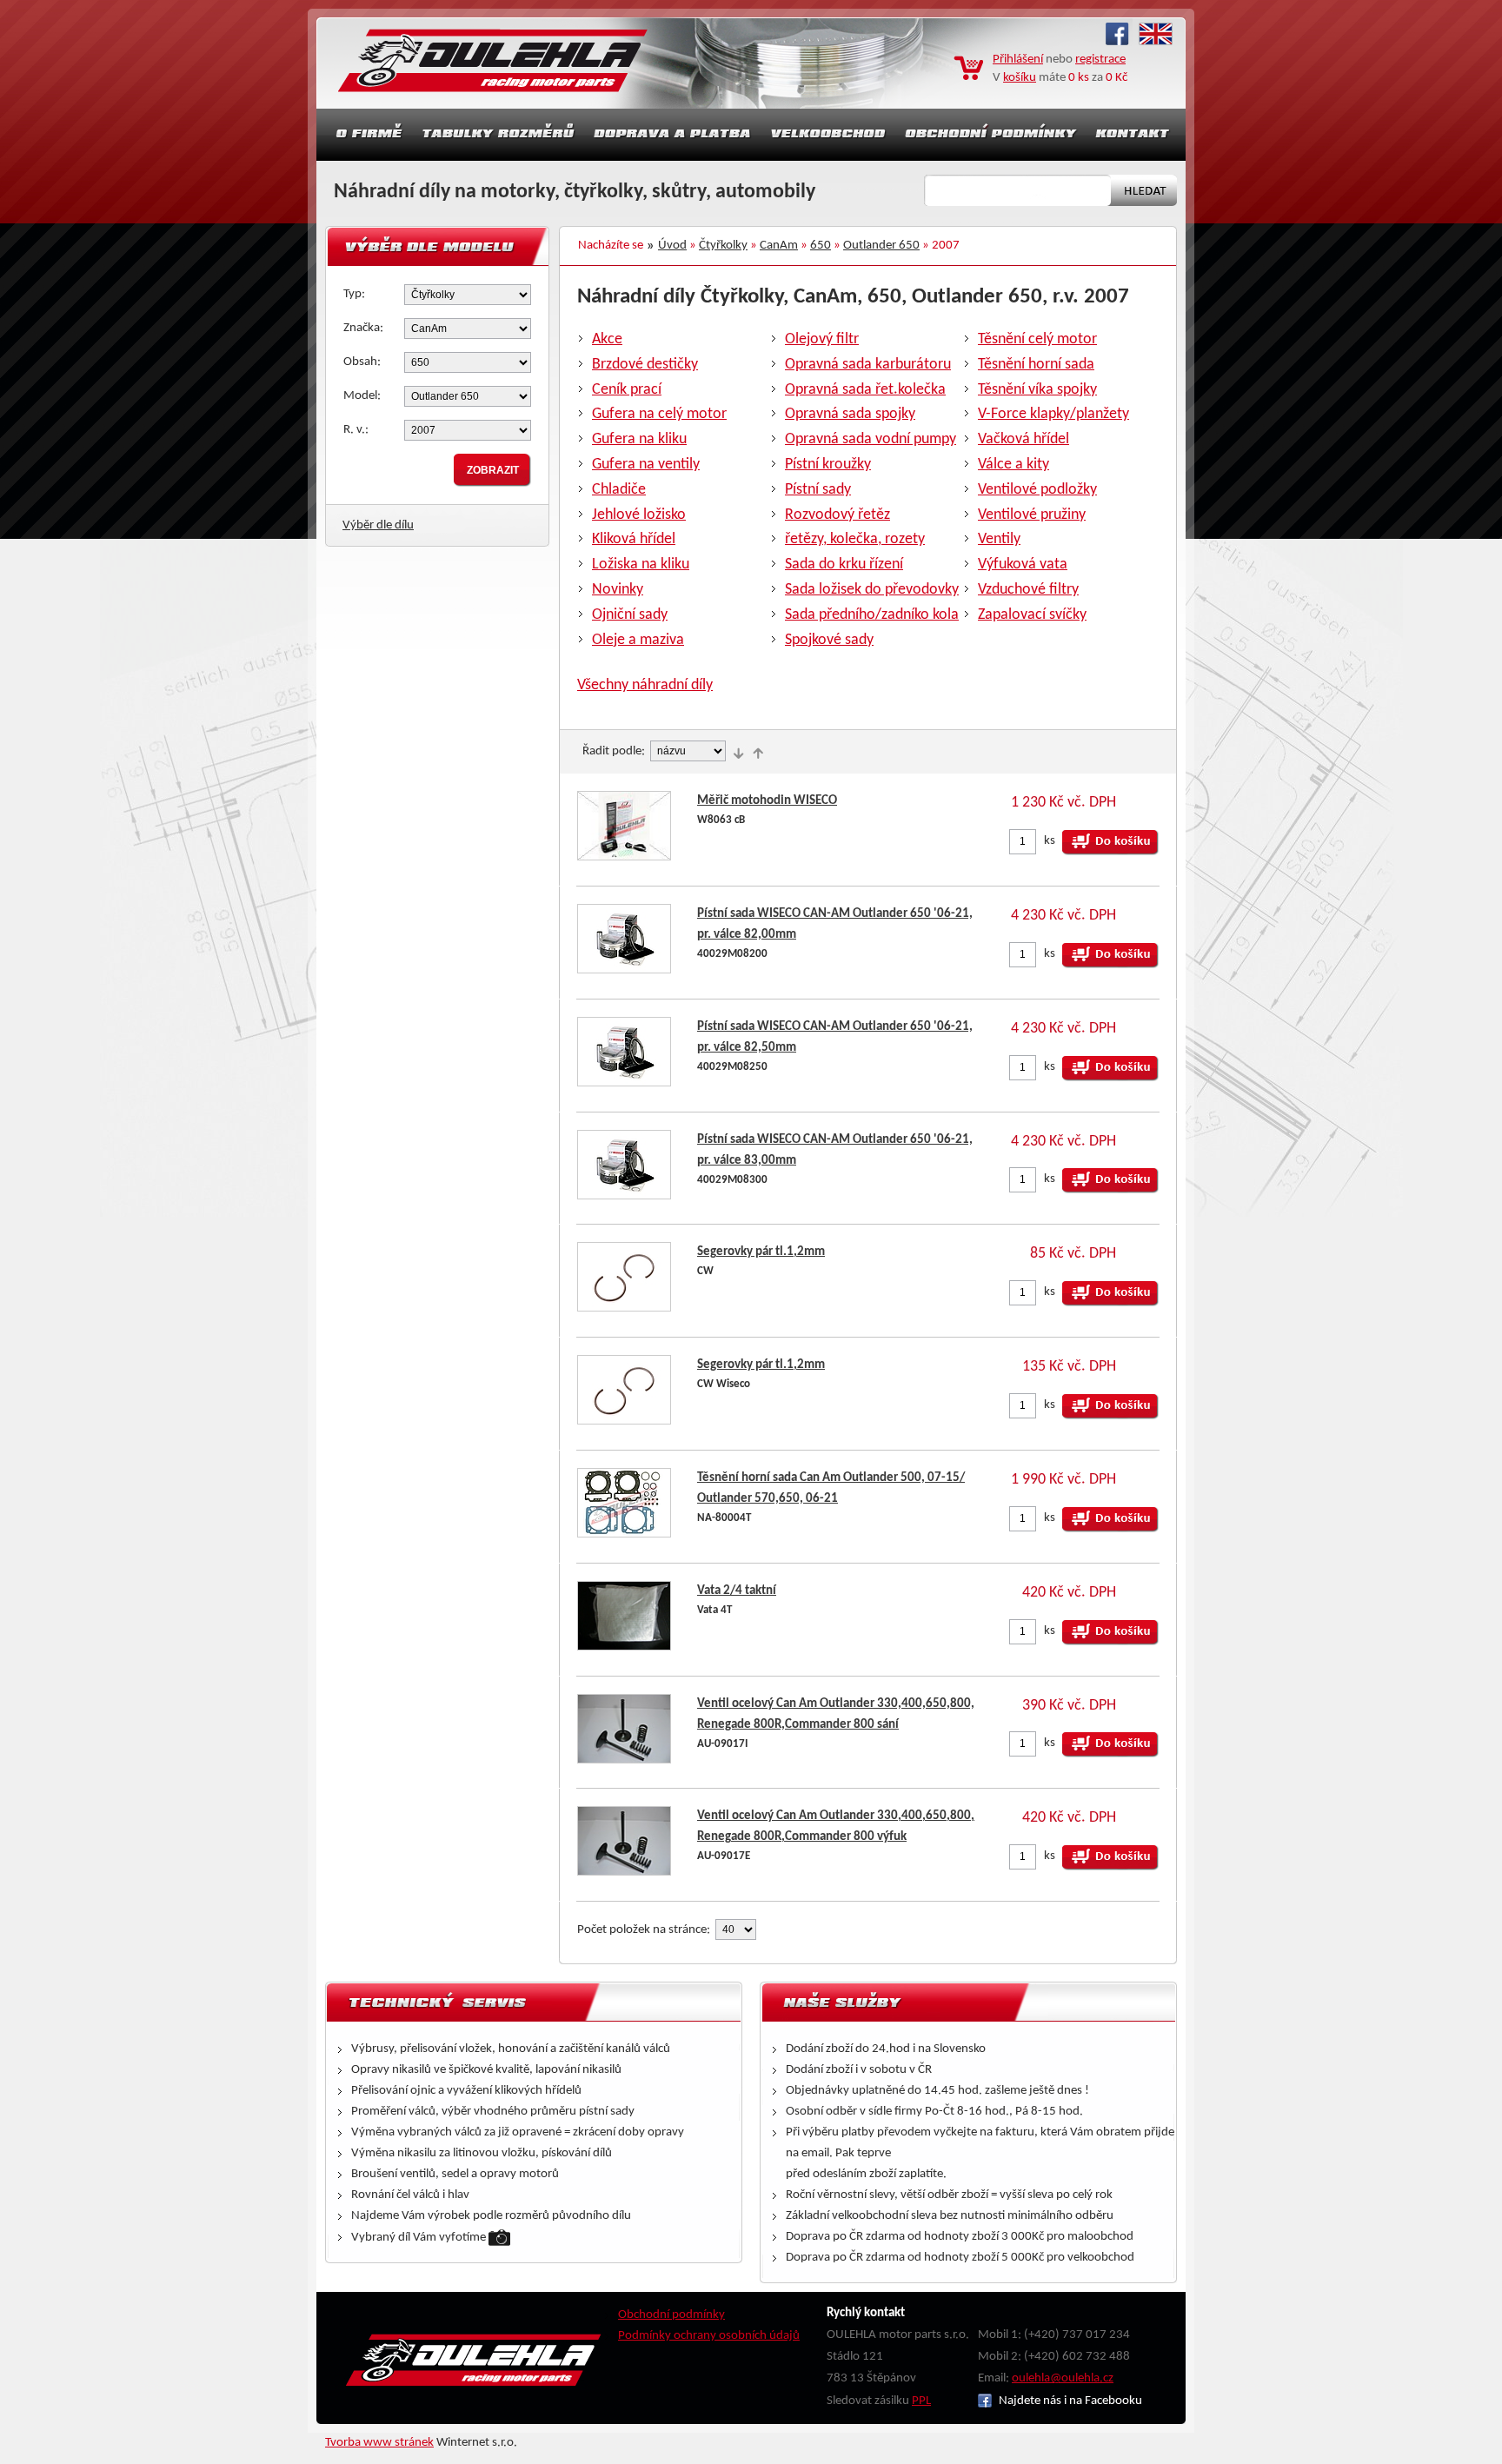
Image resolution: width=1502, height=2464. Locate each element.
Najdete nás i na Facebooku (1069, 2401)
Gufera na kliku (639, 439)
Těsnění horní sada (1036, 365)
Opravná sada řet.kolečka (865, 390)
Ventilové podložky (1037, 490)
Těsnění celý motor (1037, 339)
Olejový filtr (822, 339)
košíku (1020, 78)
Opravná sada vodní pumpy (871, 439)
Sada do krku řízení (844, 565)
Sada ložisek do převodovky (872, 590)
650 (821, 246)
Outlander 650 (881, 246)
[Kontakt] (1134, 135)
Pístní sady (818, 490)
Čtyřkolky (723, 246)
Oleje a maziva (638, 640)
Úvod (672, 246)
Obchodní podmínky (671, 2315)
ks (1050, 841)
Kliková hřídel (634, 539)
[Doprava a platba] (673, 135)
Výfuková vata (1023, 565)
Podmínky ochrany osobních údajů (709, 2336)
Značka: (363, 328)
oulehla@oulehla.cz (1063, 2378)
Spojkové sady (829, 640)
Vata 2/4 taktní (737, 1591)
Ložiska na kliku (641, 565)
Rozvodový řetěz (837, 515)
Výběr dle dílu (378, 525)
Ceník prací (627, 390)
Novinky (618, 590)
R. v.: (356, 430)
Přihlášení (1018, 60)
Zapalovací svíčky (1032, 615)
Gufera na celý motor (659, 414)
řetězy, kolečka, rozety (855, 539)
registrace (1100, 60)
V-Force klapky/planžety (1053, 414)
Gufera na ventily (646, 465)
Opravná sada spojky (850, 414)
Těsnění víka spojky (1037, 390)
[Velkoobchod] (828, 135)
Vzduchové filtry (1028, 590)
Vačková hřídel (1023, 439)
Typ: (354, 294)
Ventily (999, 539)
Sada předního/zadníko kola (872, 615)
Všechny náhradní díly (645, 685)
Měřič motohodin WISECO (767, 801)
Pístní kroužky (828, 465)
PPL (921, 2401)
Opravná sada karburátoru (868, 365)
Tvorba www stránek (379, 2443)
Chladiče (619, 490)
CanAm (779, 246)
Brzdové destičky (645, 365)
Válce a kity (1014, 465)
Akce (607, 339)
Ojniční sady (630, 615)
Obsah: (362, 362)
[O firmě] (364, 135)
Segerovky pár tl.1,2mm (761, 1252)
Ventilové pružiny (1032, 515)
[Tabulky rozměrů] (498, 135)
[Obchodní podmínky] (991, 135)
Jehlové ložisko (639, 515)
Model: (362, 396)
